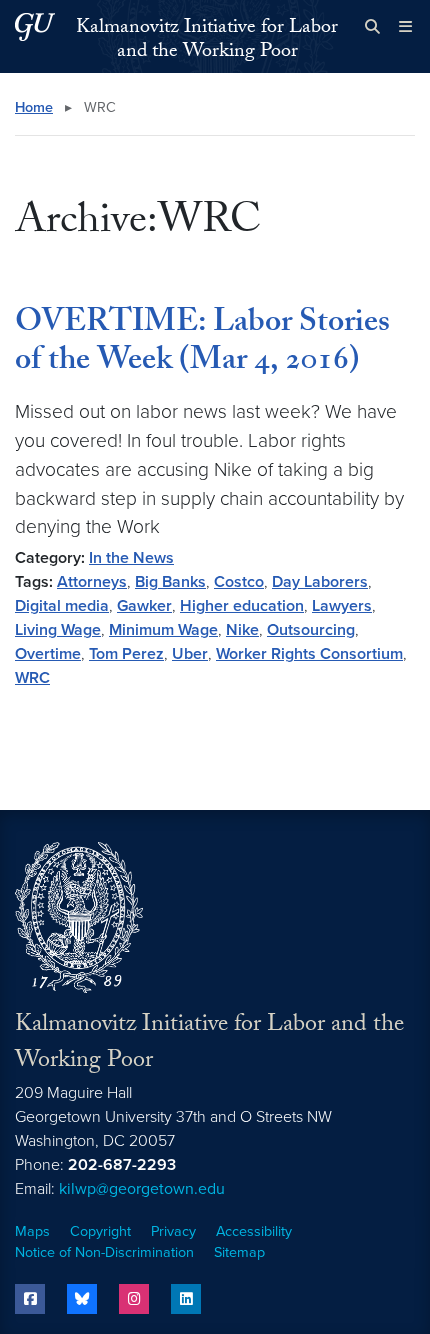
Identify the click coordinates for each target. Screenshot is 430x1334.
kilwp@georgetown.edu (142, 1189)
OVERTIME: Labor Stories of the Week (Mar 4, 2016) (202, 344)
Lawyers (342, 606)
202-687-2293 (122, 1165)
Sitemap (239, 1252)
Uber (190, 654)
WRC (32, 678)
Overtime (48, 654)
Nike (242, 630)
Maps (32, 1231)
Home (34, 107)
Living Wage (58, 630)
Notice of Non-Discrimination (104, 1252)
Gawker (144, 606)
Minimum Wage (163, 630)
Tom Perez (126, 654)
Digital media (62, 606)
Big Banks (170, 582)
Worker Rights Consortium (309, 654)
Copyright (100, 1231)
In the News (131, 558)
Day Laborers (320, 582)
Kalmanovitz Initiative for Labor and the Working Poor (207, 41)
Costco (239, 582)
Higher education (242, 606)
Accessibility (254, 1231)
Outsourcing (311, 630)
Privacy (173, 1231)
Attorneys (92, 582)
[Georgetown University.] (35, 26)
